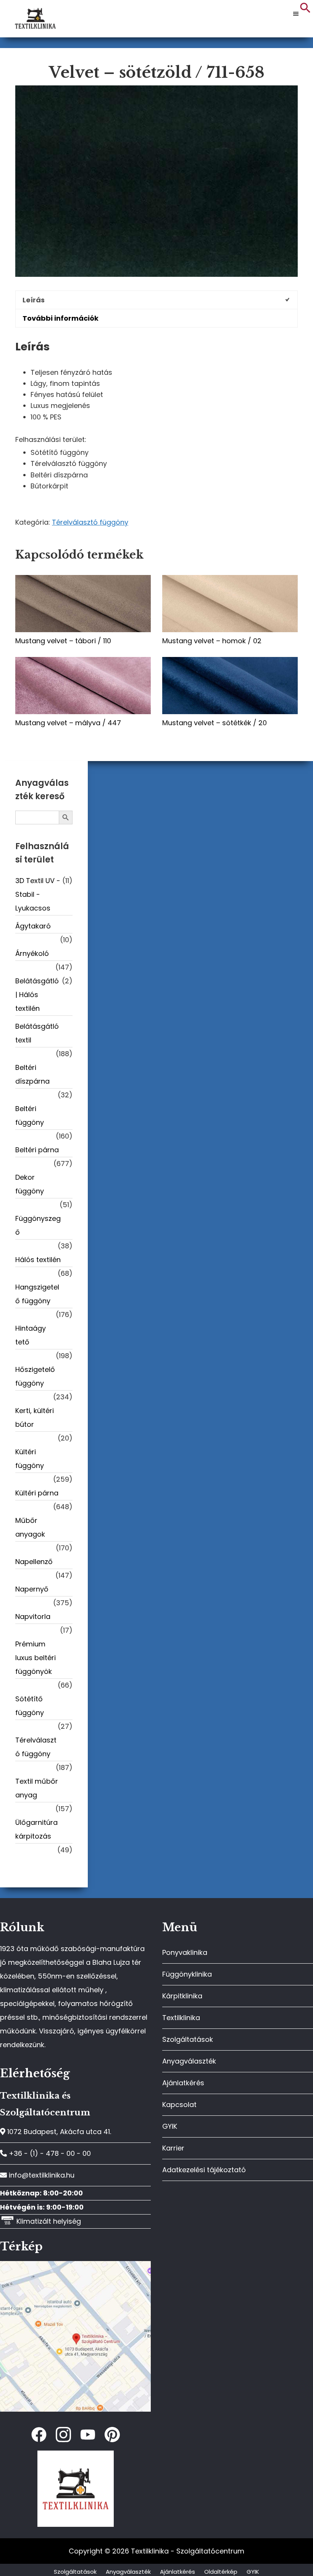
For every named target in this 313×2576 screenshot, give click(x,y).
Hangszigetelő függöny (37, 1294)
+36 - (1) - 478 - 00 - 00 (49, 2153)
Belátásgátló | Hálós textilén (37, 995)
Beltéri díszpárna (32, 1074)
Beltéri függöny (30, 1115)
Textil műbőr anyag (37, 1788)
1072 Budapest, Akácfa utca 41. (58, 2132)
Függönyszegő (38, 1225)
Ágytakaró (33, 926)
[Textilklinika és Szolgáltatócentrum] (75, 2265)
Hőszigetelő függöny (35, 1376)
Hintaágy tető (31, 1335)
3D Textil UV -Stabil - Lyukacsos (38, 894)
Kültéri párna (37, 1493)
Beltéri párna (37, 1150)
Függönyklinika (187, 1974)
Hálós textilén (38, 1260)
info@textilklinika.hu (41, 2175)
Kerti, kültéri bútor (35, 1417)
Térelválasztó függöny (90, 522)
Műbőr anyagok (30, 1527)
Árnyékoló (32, 953)
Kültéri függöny (30, 1459)
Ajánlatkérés (183, 2083)
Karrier (173, 2148)
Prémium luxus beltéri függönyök (35, 1658)
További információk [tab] (61, 318)
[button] (305, 11)
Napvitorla (33, 1616)
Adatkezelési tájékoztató (204, 2170)
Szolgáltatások (188, 2039)
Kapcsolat (179, 2105)
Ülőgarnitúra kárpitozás (36, 1829)
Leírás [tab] (34, 300)
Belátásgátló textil (37, 1033)
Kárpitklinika (182, 1996)
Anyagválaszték (189, 2061)
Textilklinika (181, 2018)
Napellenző (34, 1562)
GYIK (170, 2126)
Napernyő (32, 1589)
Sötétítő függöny (30, 1706)
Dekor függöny (30, 1184)
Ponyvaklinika (185, 1952)
